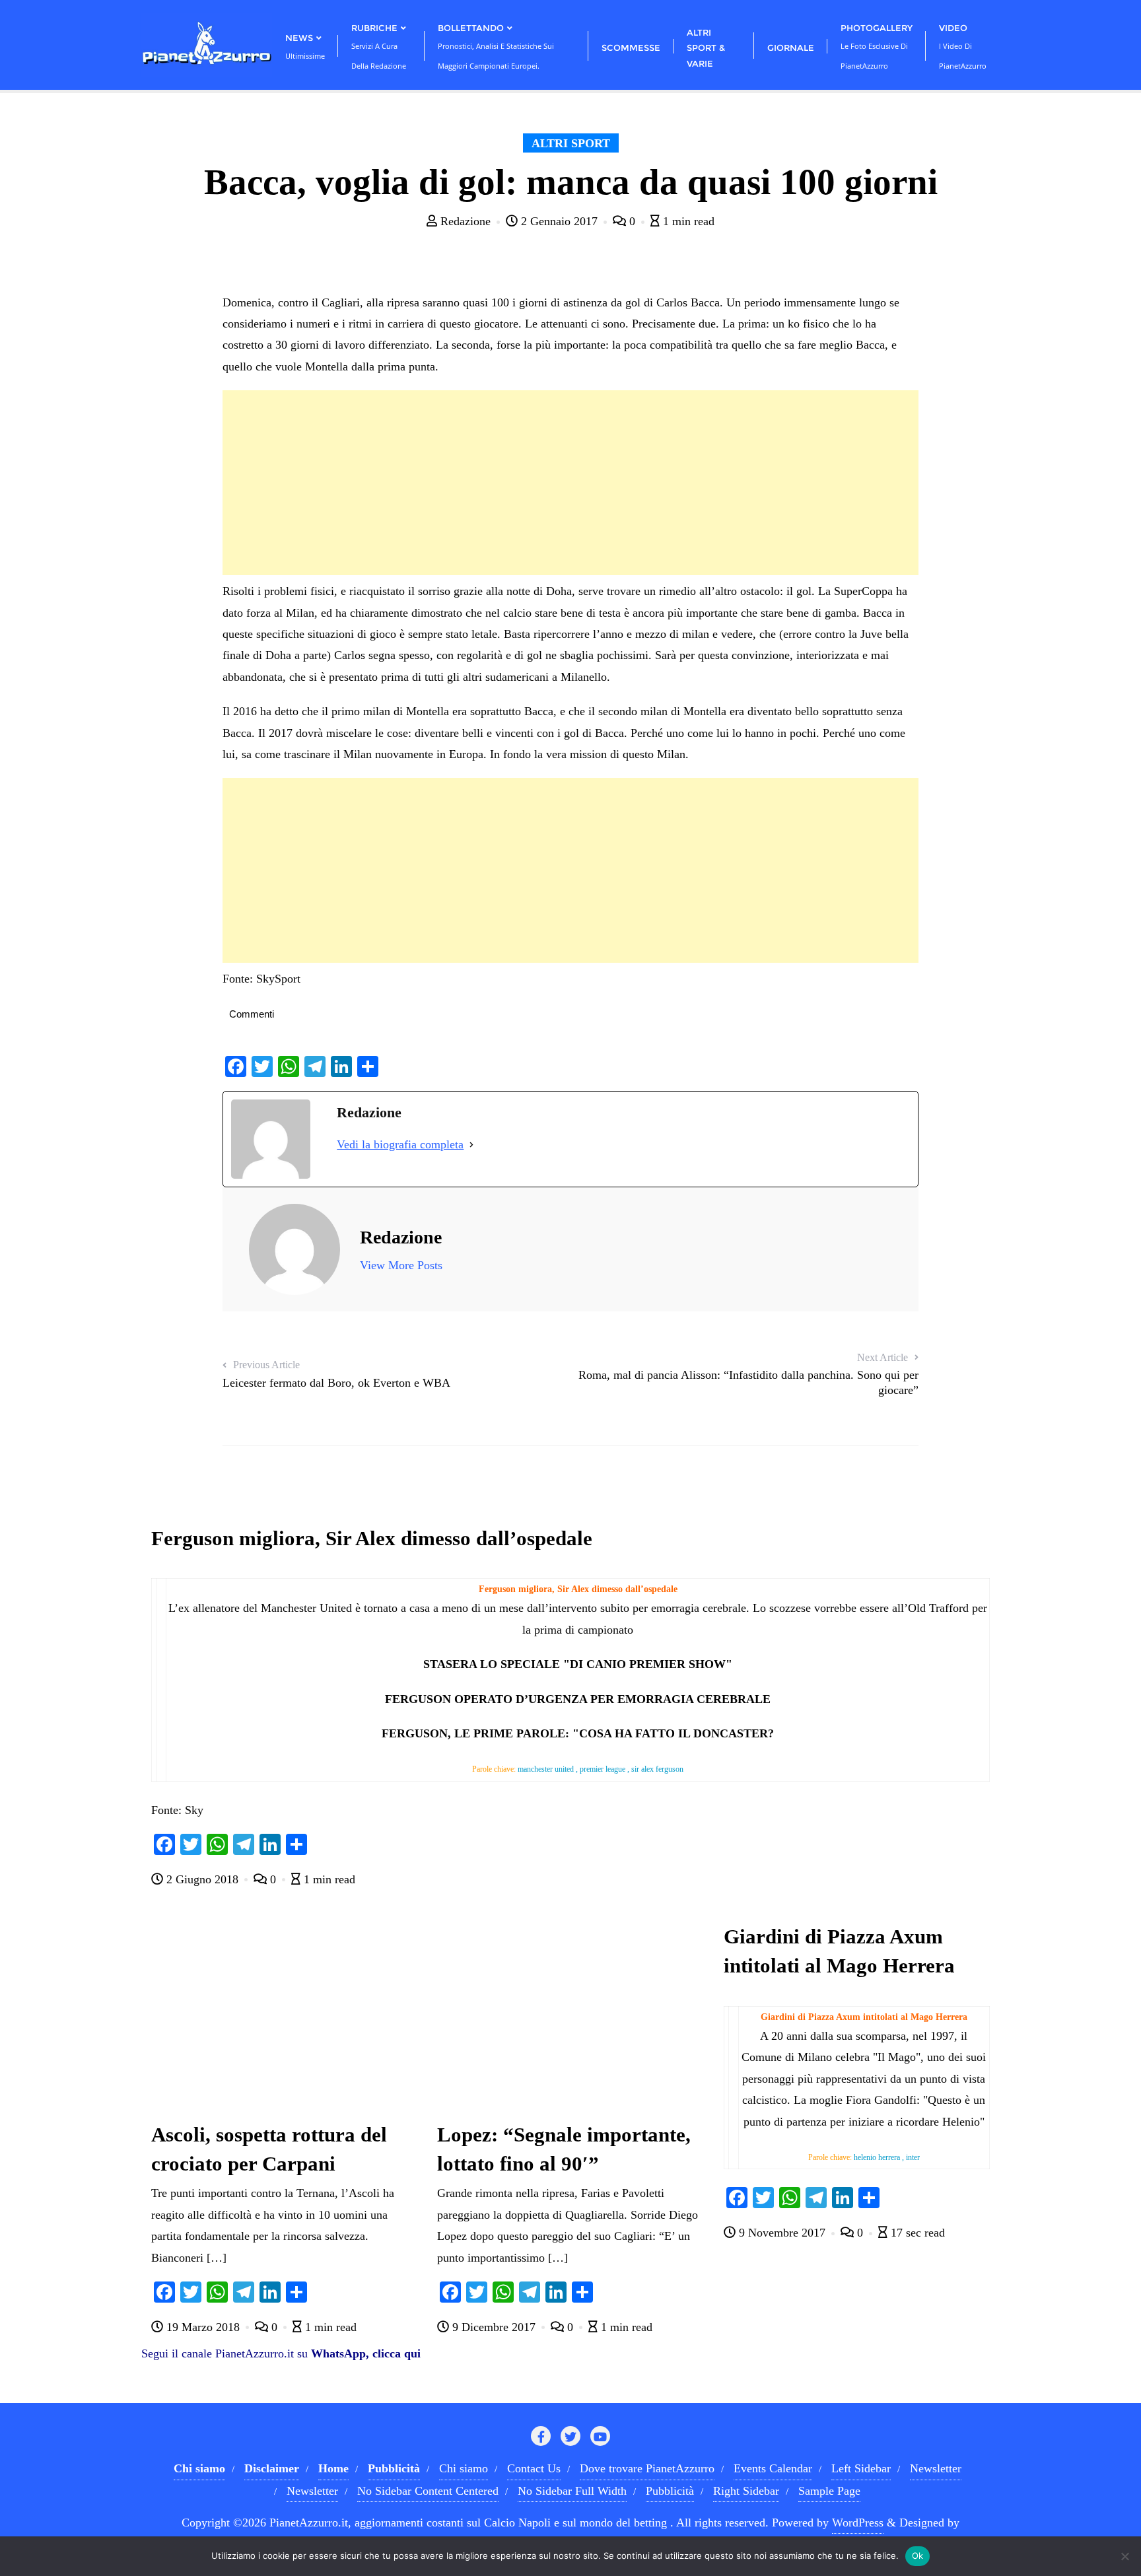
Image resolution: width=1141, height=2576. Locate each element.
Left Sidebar (861, 2468)
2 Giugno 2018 (202, 1879)
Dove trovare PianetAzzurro (647, 2468)
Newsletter (936, 2468)
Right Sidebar (746, 2491)
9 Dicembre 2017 (494, 2327)
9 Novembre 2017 (782, 2233)
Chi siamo (464, 2468)
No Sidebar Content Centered (428, 2491)
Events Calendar (773, 2468)
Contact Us (534, 2468)
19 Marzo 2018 (203, 2327)
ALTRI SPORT (571, 143)
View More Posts (401, 1265)
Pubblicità (670, 2491)
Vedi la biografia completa (400, 1144)
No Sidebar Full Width (572, 2491)
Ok (918, 2556)
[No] (1124, 2556)
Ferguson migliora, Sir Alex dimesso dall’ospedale (372, 1539)
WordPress (858, 2523)
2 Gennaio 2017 (559, 221)
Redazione (466, 221)
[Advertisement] (570, 483)
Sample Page (829, 2491)
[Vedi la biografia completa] (471, 1144)
